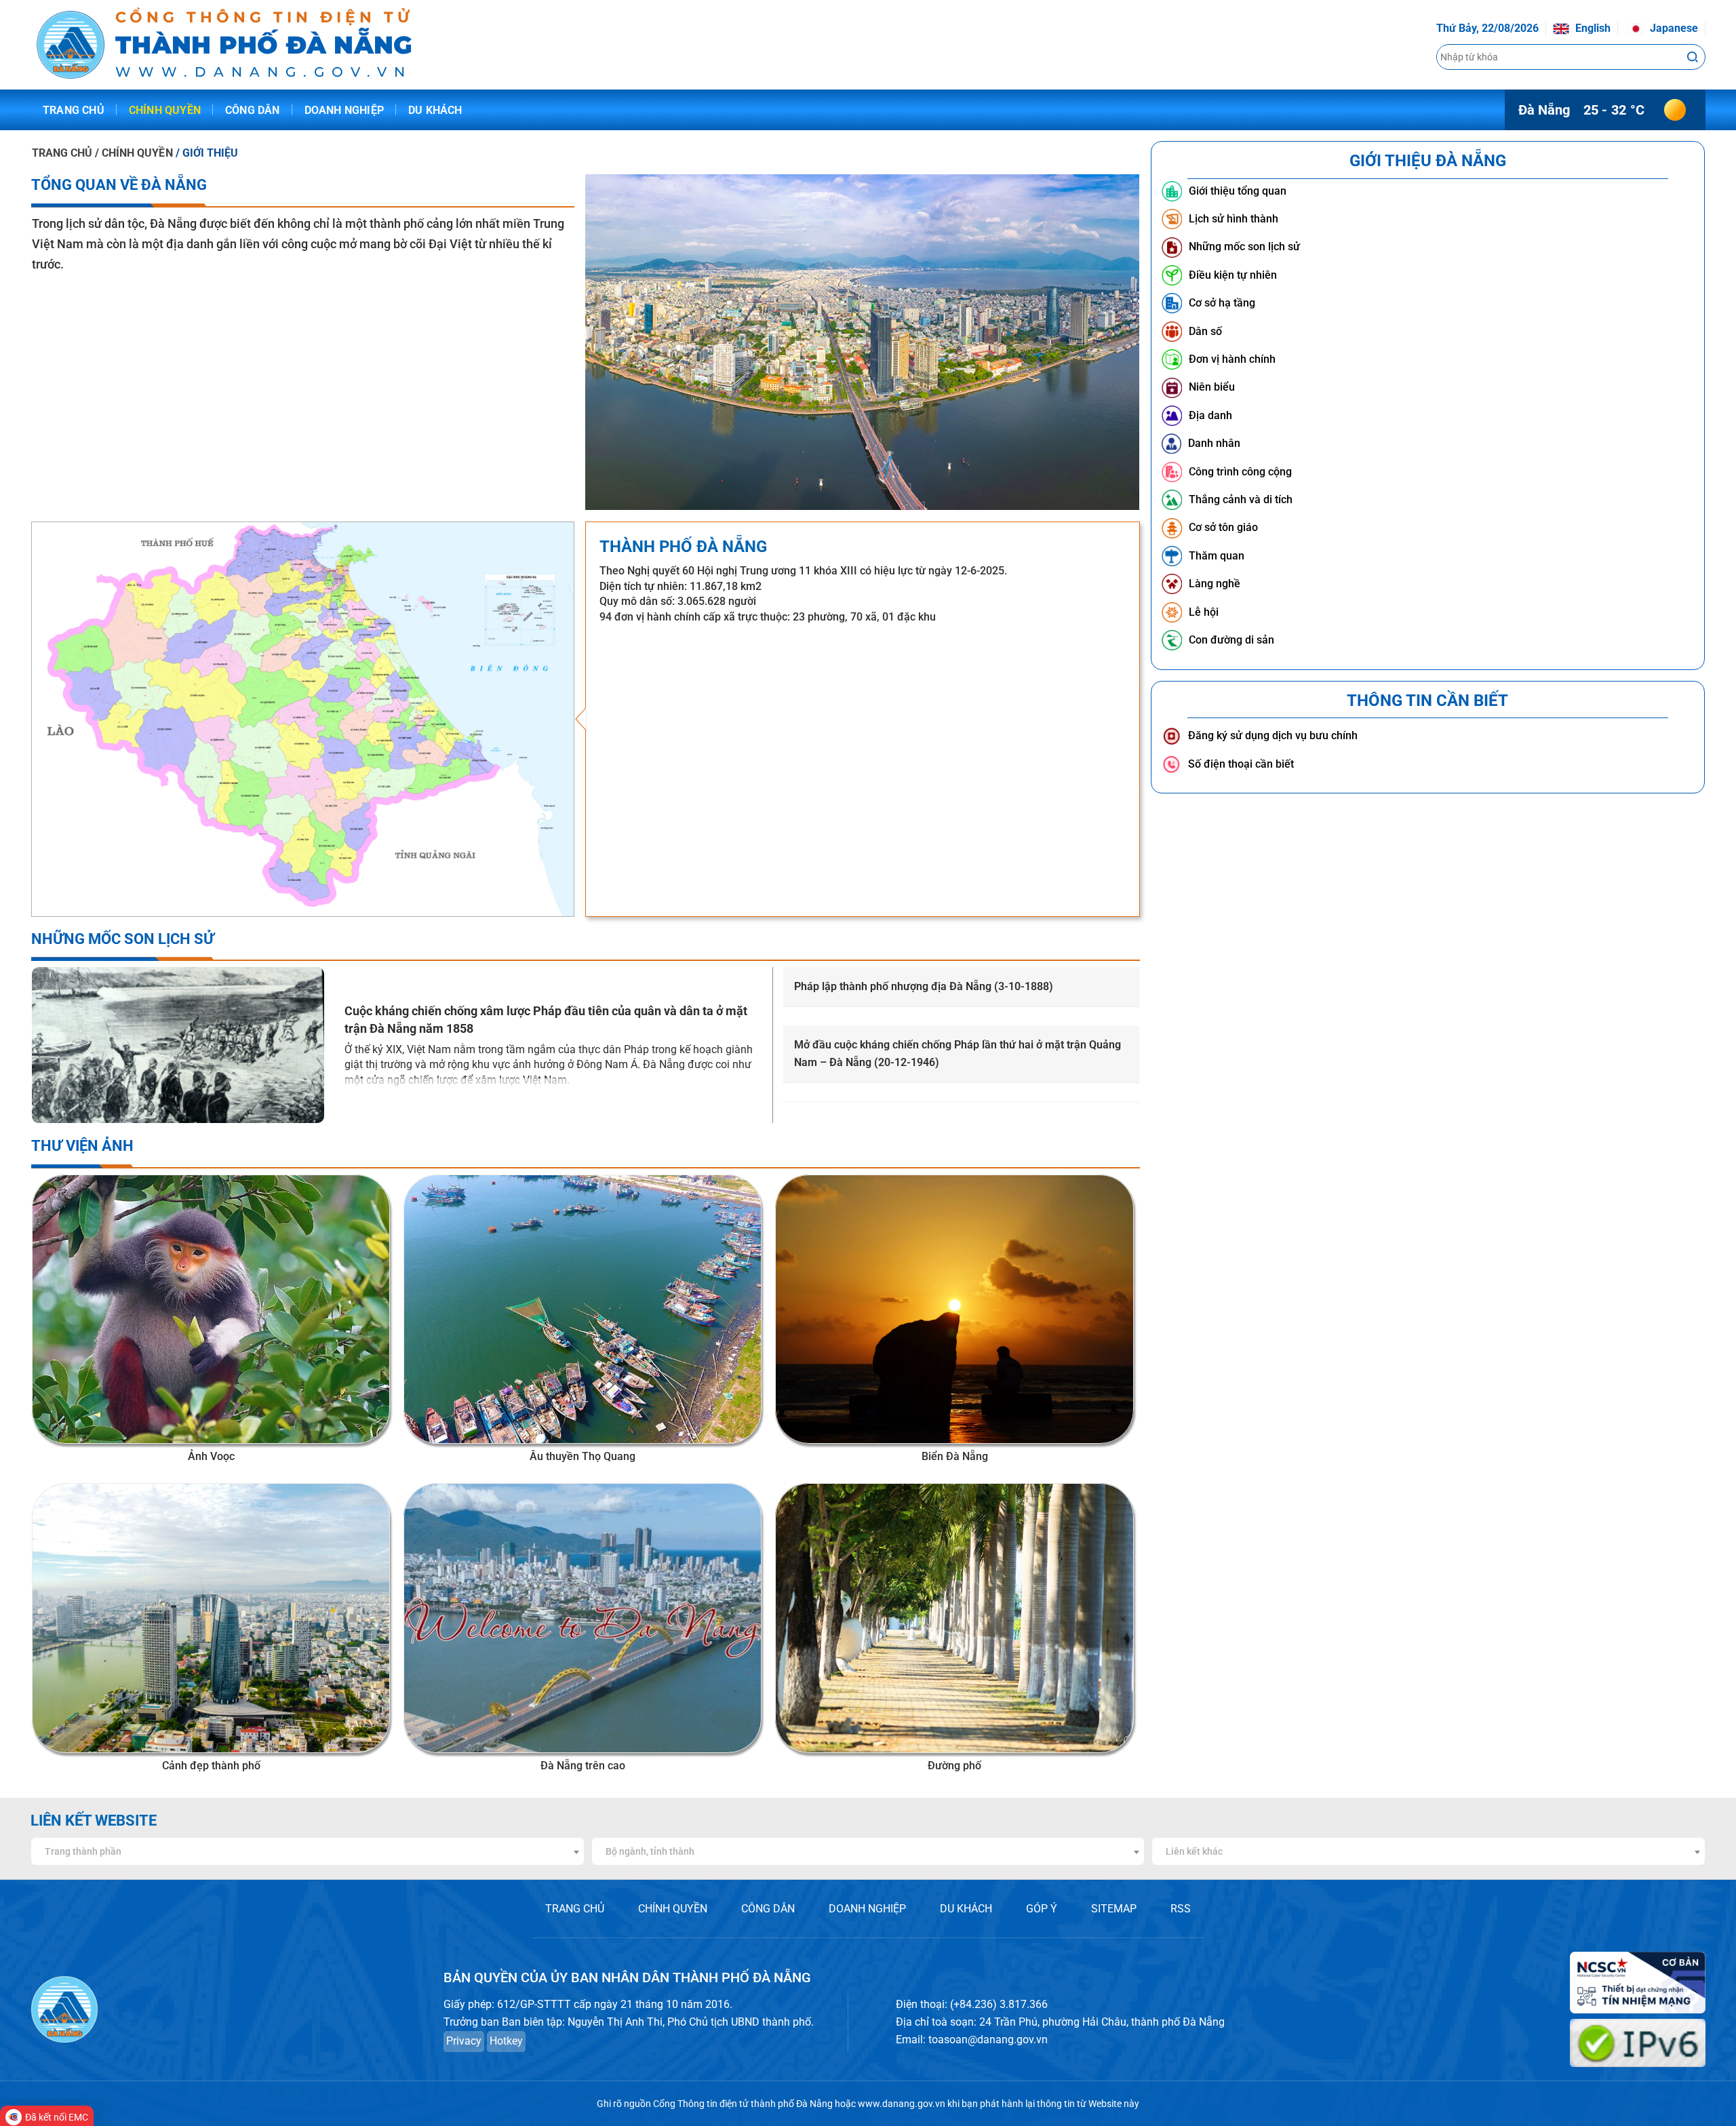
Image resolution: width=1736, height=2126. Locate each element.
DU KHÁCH (966, 1909)
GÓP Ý (1042, 1909)
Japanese (1673, 28)
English (1592, 28)
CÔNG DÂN (768, 1909)
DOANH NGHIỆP (867, 1909)
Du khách (435, 110)
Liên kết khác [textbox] (1194, 1851)
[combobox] (308, 1851)
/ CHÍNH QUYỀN (135, 153)
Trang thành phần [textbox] (83, 1851)
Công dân (253, 110)
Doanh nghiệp (344, 110)
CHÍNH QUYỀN (673, 1909)
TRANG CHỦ (62, 153)
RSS (1181, 1909)
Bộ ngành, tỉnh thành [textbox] (650, 1851)
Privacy (464, 2041)
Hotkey (506, 2041)
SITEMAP (1114, 1909)
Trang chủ (74, 110)
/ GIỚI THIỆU (207, 153)
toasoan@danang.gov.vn (988, 2040)
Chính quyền (165, 110)
